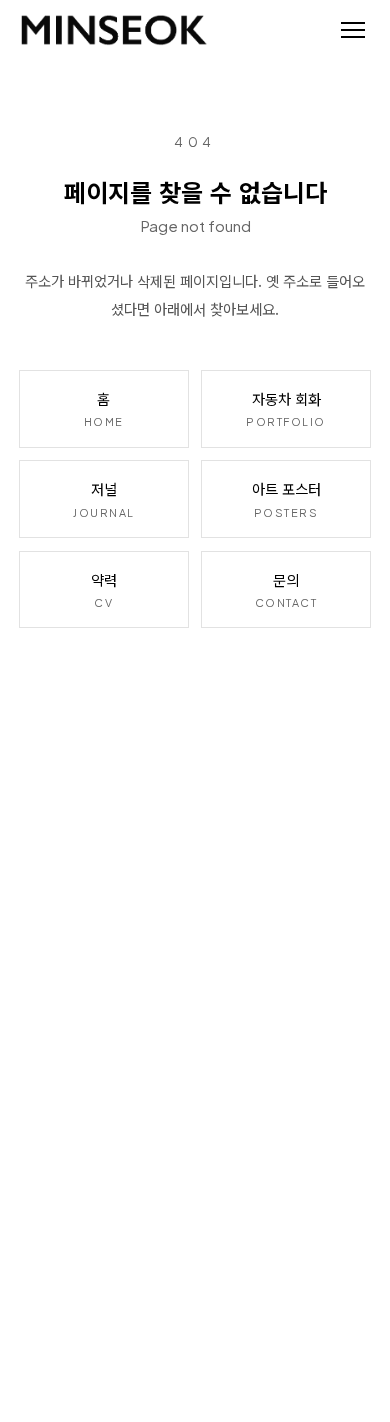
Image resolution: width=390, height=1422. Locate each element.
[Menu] (353, 30)
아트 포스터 (286, 498)
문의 (286, 589)
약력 (104, 589)
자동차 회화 (286, 408)
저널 (104, 498)
